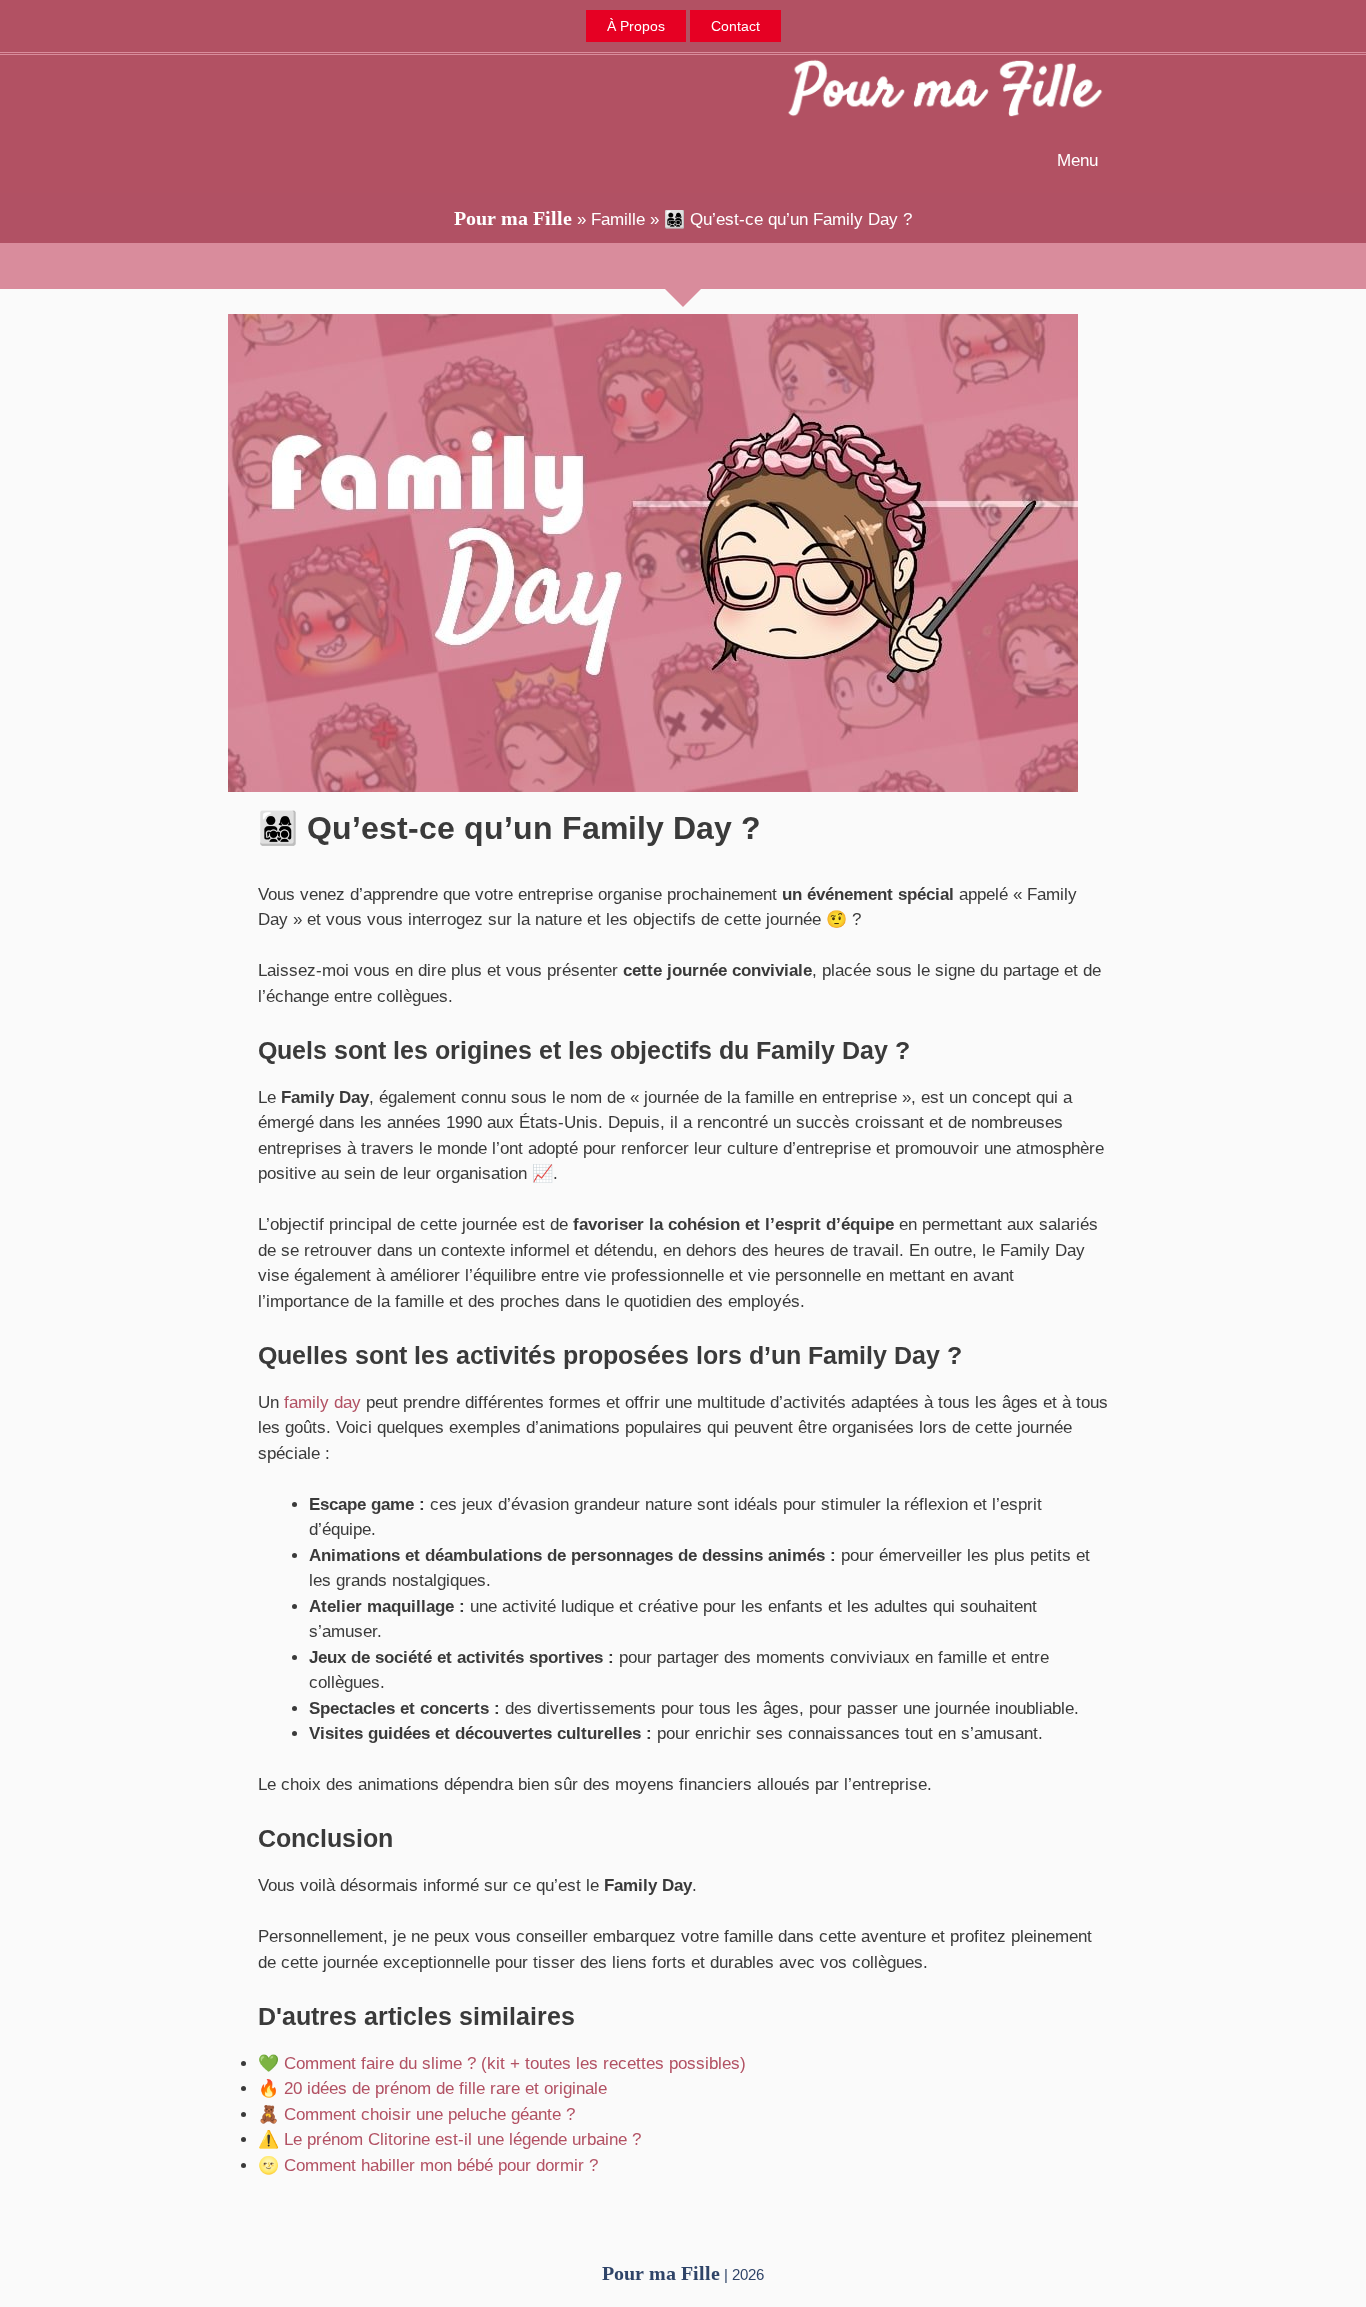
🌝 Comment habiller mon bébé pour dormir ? (428, 2165)
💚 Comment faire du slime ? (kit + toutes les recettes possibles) (502, 2063)
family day (322, 1402)
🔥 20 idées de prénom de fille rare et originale (432, 2088)
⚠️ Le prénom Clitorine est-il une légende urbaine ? (449, 2139)
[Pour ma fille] (945, 91)
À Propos (636, 26)
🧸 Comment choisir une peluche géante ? (416, 2114)
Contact (735, 26)
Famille (618, 219)
